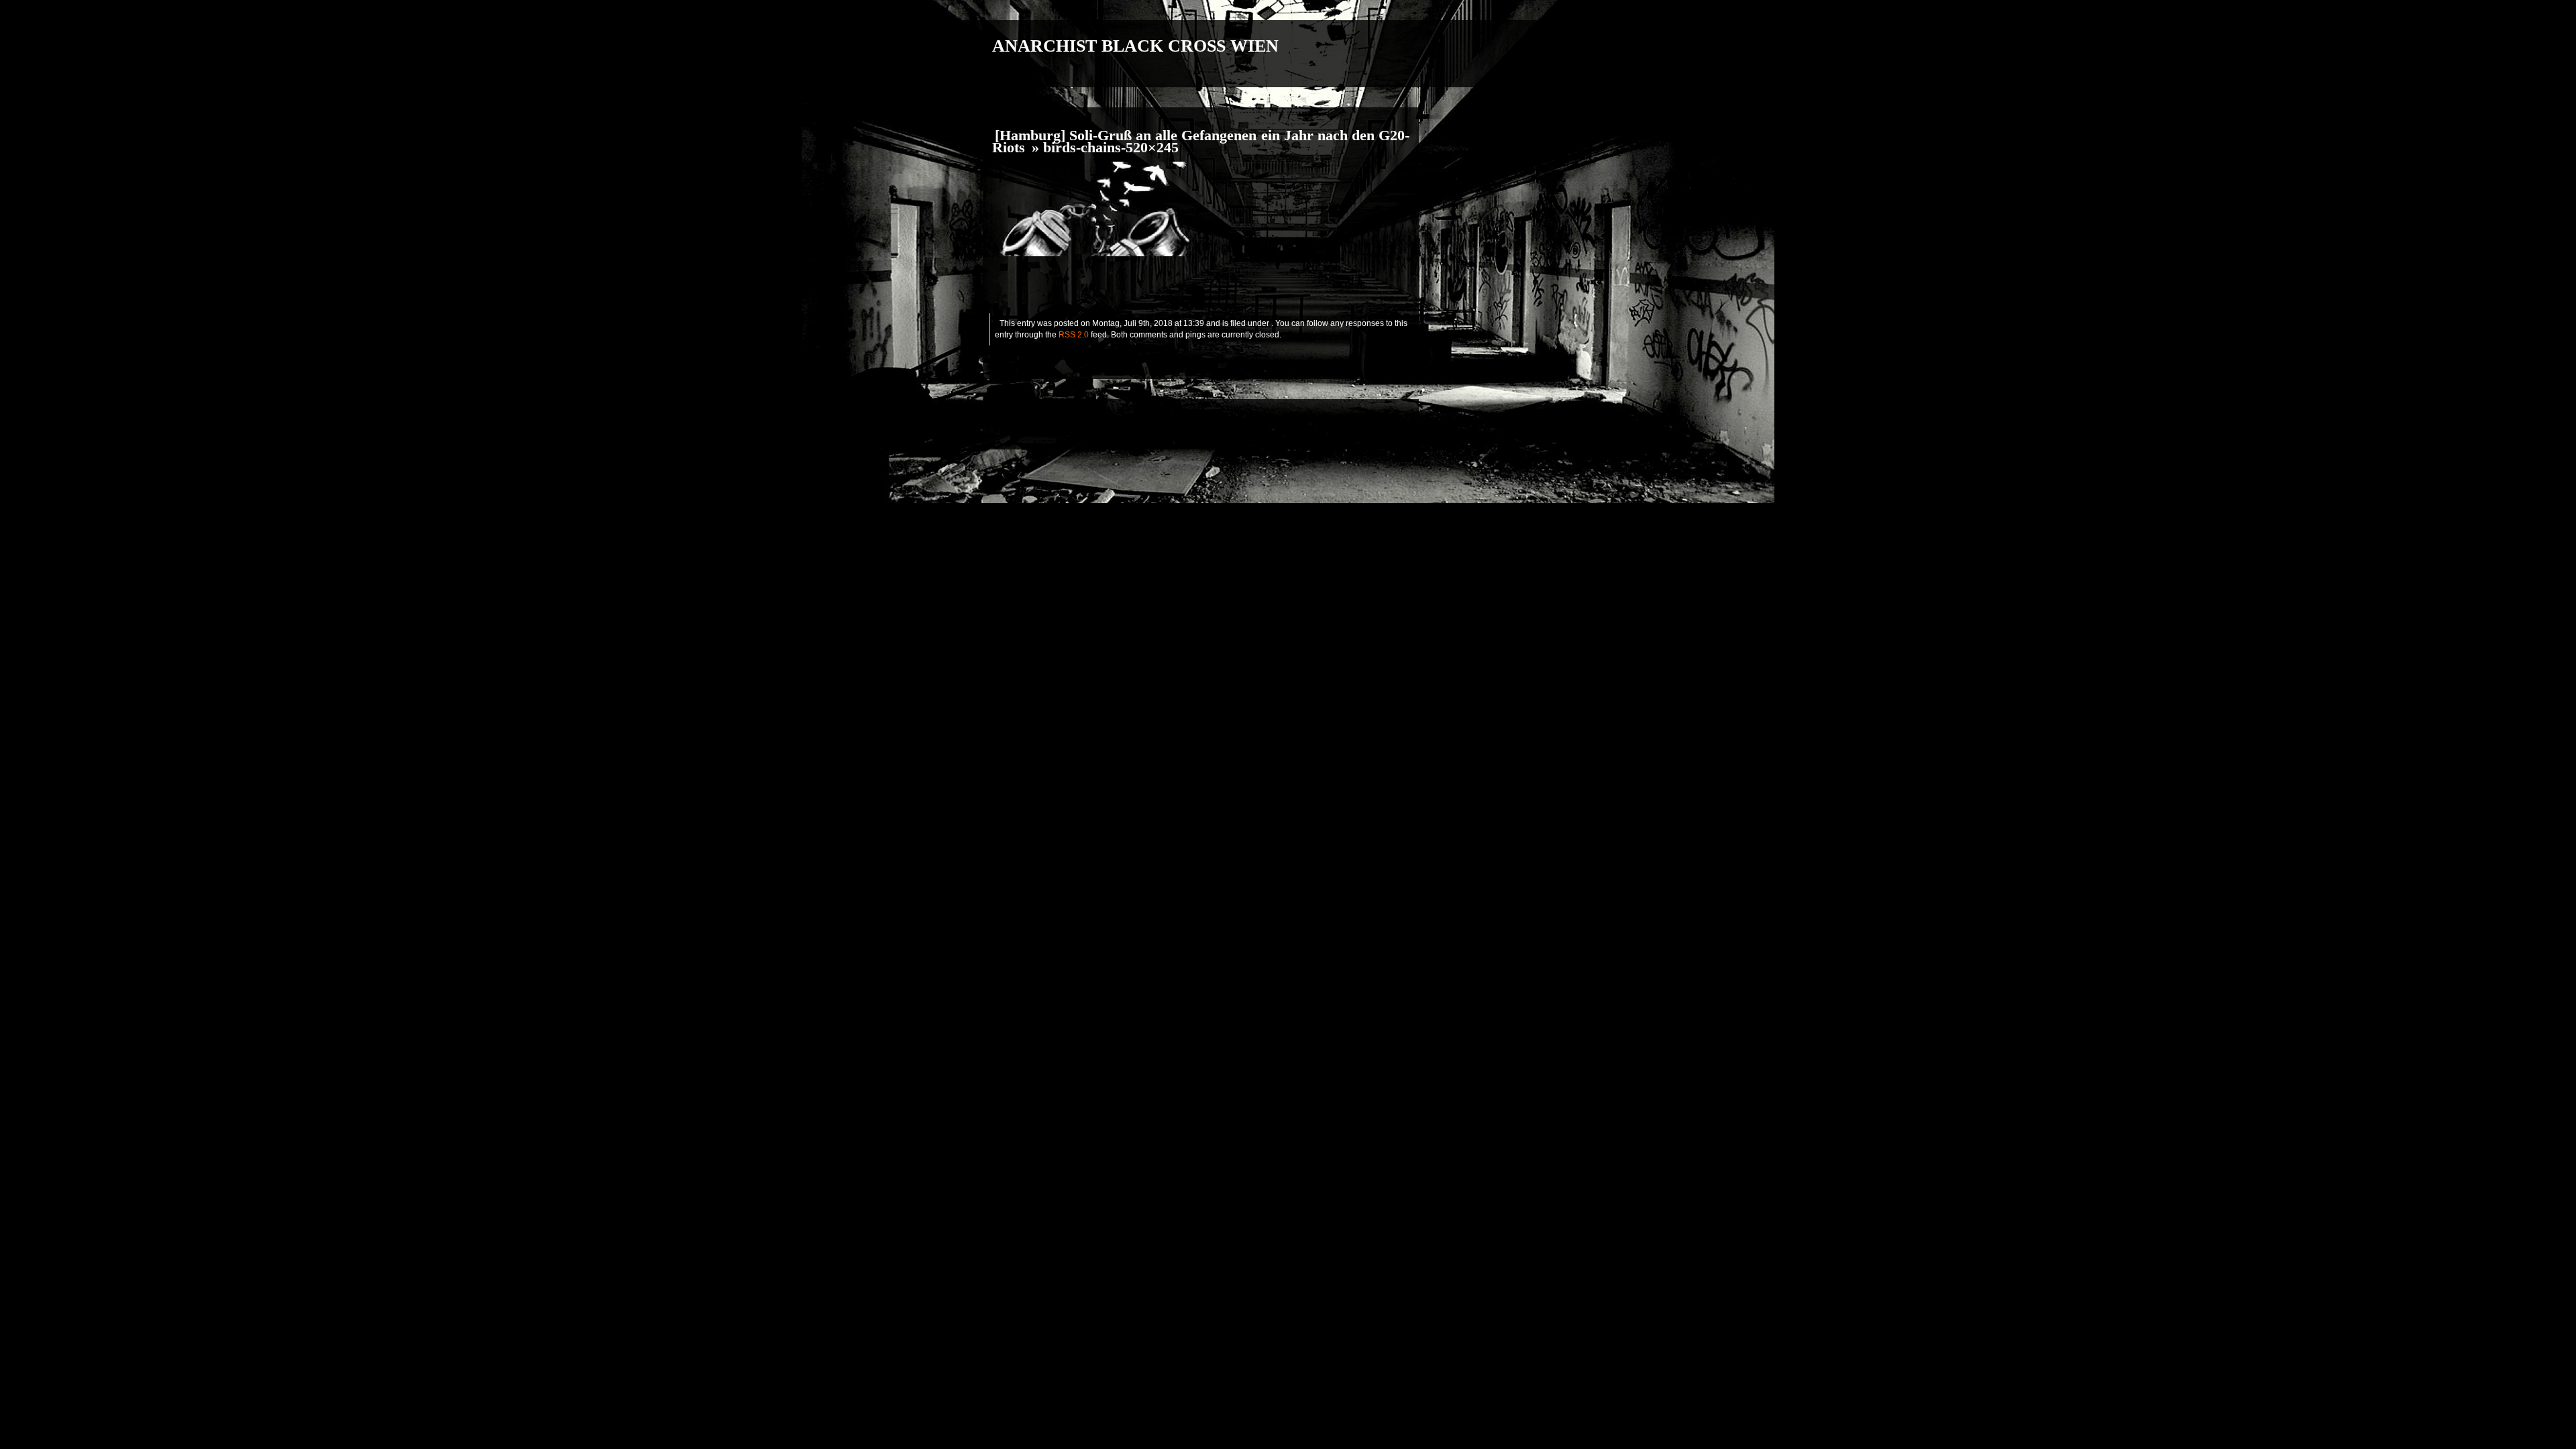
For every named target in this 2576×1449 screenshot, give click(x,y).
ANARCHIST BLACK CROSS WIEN (1135, 46)
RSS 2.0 (1074, 335)
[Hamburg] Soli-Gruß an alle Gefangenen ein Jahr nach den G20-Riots (1201, 142)
